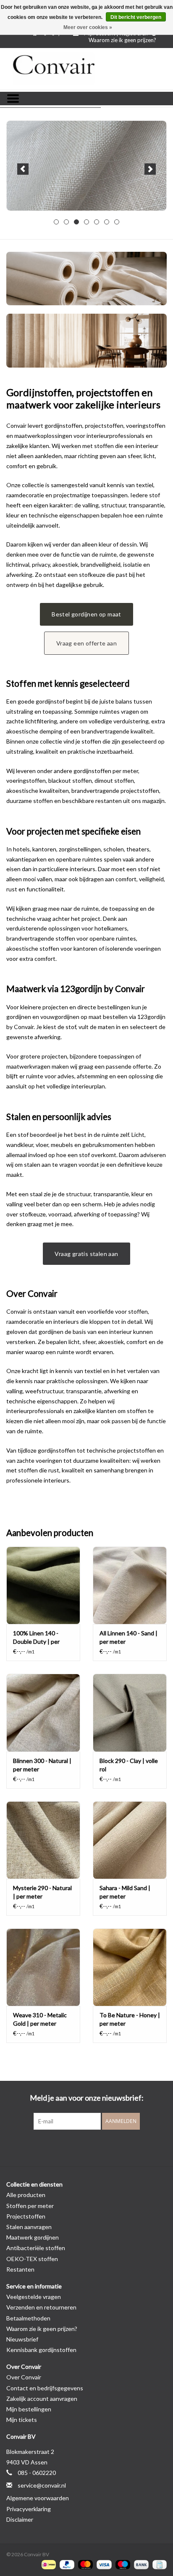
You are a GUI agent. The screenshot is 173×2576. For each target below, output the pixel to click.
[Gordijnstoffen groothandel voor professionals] (86, 69)
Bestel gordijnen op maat (86, 614)
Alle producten (26, 2195)
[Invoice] (158, 2564)
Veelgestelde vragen (34, 2297)
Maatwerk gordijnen (33, 2237)
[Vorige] (23, 169)
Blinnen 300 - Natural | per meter (42, 1765)
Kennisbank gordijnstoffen (41, 2350)
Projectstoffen (26, 2216)
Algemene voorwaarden (38, 2498)
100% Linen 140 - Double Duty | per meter (36, 1638)
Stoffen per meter (30, 2206)
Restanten (20, 2269)
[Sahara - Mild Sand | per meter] (130, 1840)
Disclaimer (20, 2519)
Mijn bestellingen (29, 2409)
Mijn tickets (22, 2420)
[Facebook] (72, 2147)
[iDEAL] (48, 2564)
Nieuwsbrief (22, 2339)
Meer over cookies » (88, 27)
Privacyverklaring (29, 2509)
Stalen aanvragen (29, 2227)
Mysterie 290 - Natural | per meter (42, 1892)
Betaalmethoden (28, 2318)
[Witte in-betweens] (86, 166)
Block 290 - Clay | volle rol (129, 1765)
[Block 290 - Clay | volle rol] (130, 1712)
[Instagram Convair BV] (101, 2147)
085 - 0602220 (37, 2473)
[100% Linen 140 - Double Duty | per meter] (43, 1585)
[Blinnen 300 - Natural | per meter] (43, 1712)
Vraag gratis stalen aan (86, 1254)
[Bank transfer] (140, 2564)
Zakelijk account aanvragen (42, 2399)
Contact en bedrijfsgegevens (45, 2388)
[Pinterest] (86, 2147)
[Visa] (103, 2564)
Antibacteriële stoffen (36, 2248)
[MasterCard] (84, 2564)
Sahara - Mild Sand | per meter (125, 1892)
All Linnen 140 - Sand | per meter (128, 1637)
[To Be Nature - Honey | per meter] (130, 1967)
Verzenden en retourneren (41, 2307)
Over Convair (24, 2377)
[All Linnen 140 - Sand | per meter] (130, 1585)
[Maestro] (122, 2564)
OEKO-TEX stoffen (32, 2259)
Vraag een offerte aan (86, 643)
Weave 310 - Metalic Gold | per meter (40, 2019)
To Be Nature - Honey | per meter (130, 2019)
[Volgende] (150, 169)
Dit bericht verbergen (136, 17)
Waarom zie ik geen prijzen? (122, 40)
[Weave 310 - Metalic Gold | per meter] (43, 1967)
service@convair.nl (42, 2485)
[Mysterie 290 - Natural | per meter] (43, 1840)
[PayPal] (66, 2564)
